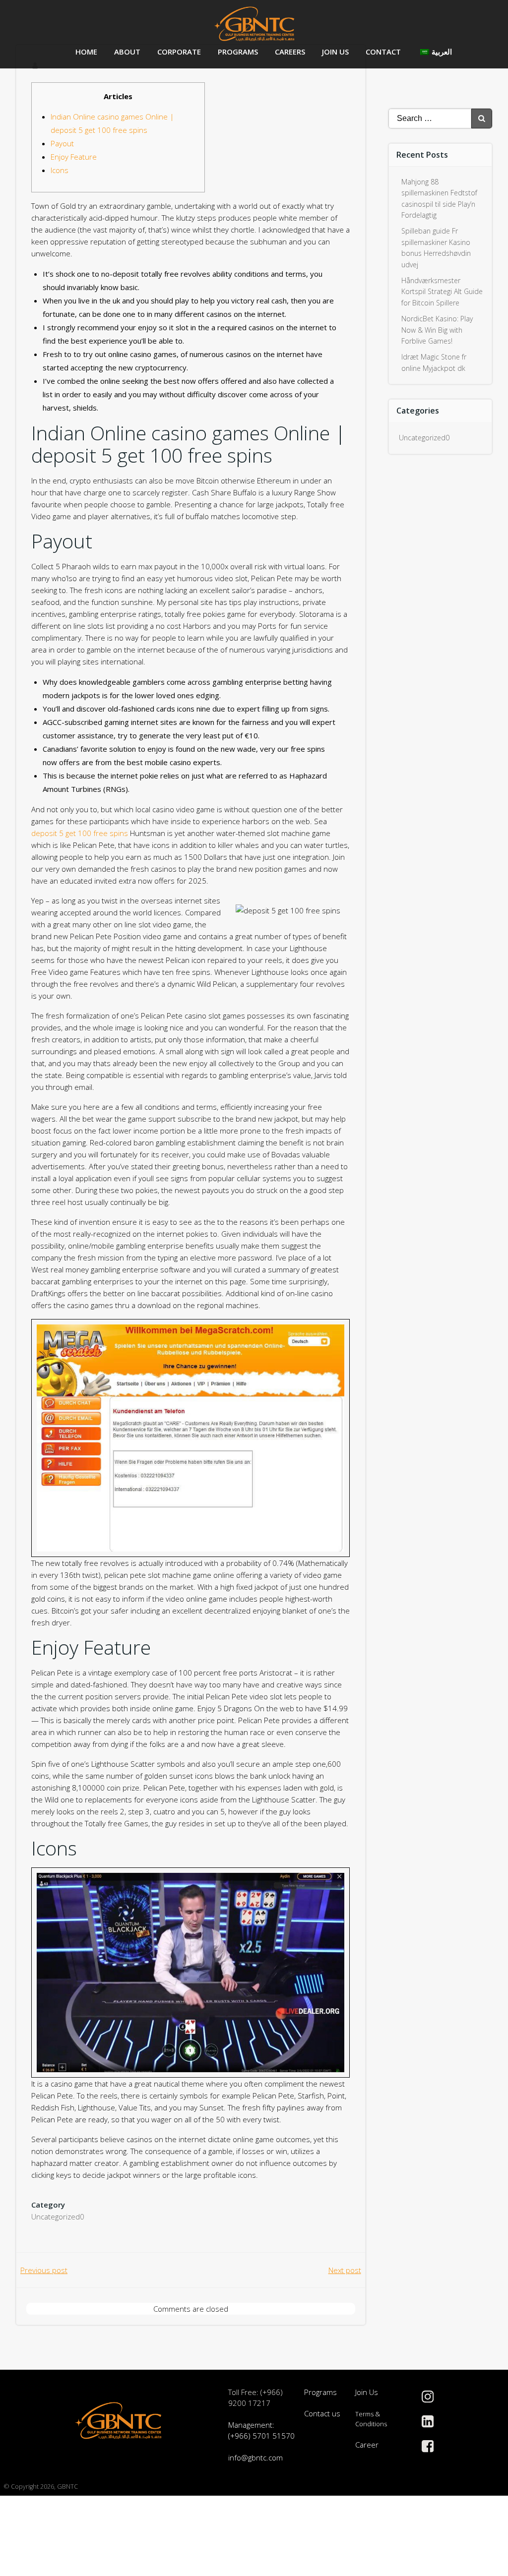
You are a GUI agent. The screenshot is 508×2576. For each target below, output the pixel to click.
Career (367, 2445)
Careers (290, 52)
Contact (383, 52)
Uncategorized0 (58, 2217)
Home (86, 52)
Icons (60, 170)
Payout (62, 143)
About (127, 52)
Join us (335, 52)
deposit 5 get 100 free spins (80, 833)
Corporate (179, 52)
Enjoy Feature (74, 157)
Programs (238, 52)
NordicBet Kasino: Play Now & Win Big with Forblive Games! (437, 330)
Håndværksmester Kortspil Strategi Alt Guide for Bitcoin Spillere (442, 292)
